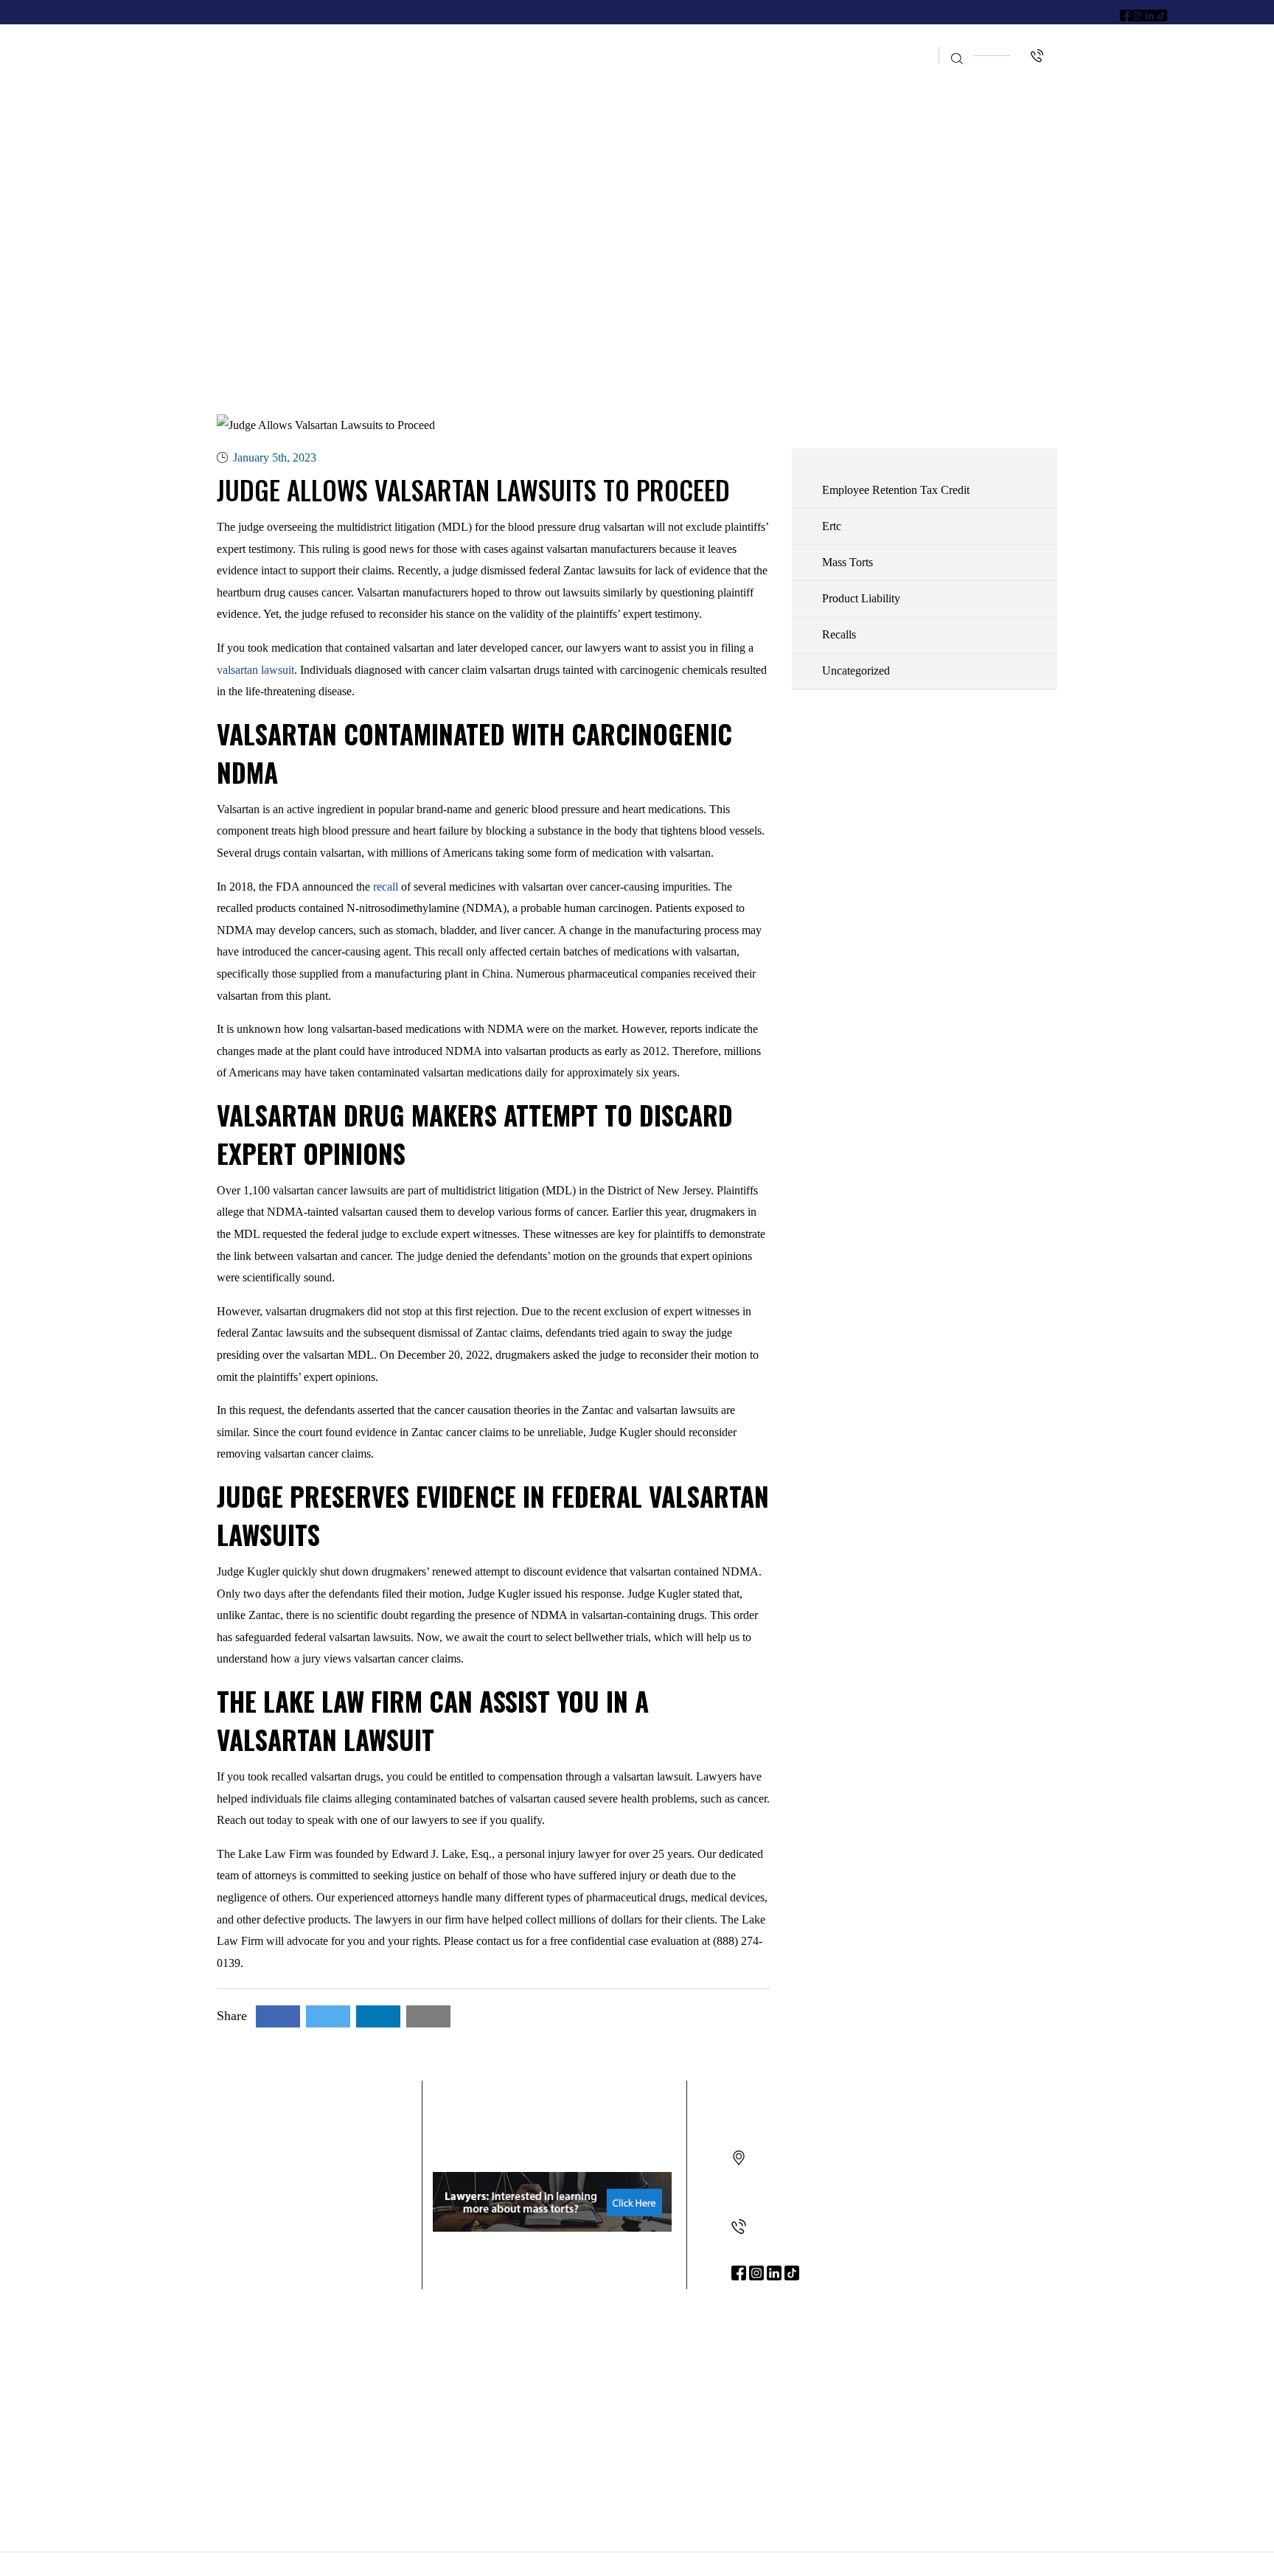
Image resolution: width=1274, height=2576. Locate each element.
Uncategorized (856, 671)
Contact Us (890, 71)
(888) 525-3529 (786, 2227)
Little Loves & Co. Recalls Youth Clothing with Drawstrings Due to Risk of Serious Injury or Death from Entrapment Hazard (637, 2370)
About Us (456, 42)
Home (378, 42)
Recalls (839, 634)
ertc (832, 526)
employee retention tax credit (896, 490)
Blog (898, 42)
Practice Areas (565, 42)
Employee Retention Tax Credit (748, 42)
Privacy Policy (768, 2564)
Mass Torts (847, 562)
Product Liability (861, 598)
